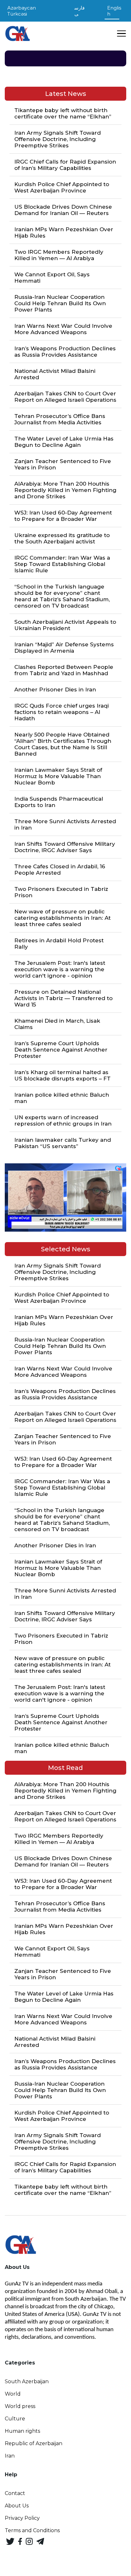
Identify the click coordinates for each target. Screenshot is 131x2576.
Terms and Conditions (32, 2530)
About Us (17, 2506)
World (13, 2394)
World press (20, 2406)
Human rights (22, 2431)
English (114, 11)
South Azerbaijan (27, 2381)
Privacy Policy (22, 2518)
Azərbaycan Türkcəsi (22, 11)
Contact (15, 2493)
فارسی (79, 11)
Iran (10, 2456)
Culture (15, 2419)
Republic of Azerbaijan (34, 2443)
